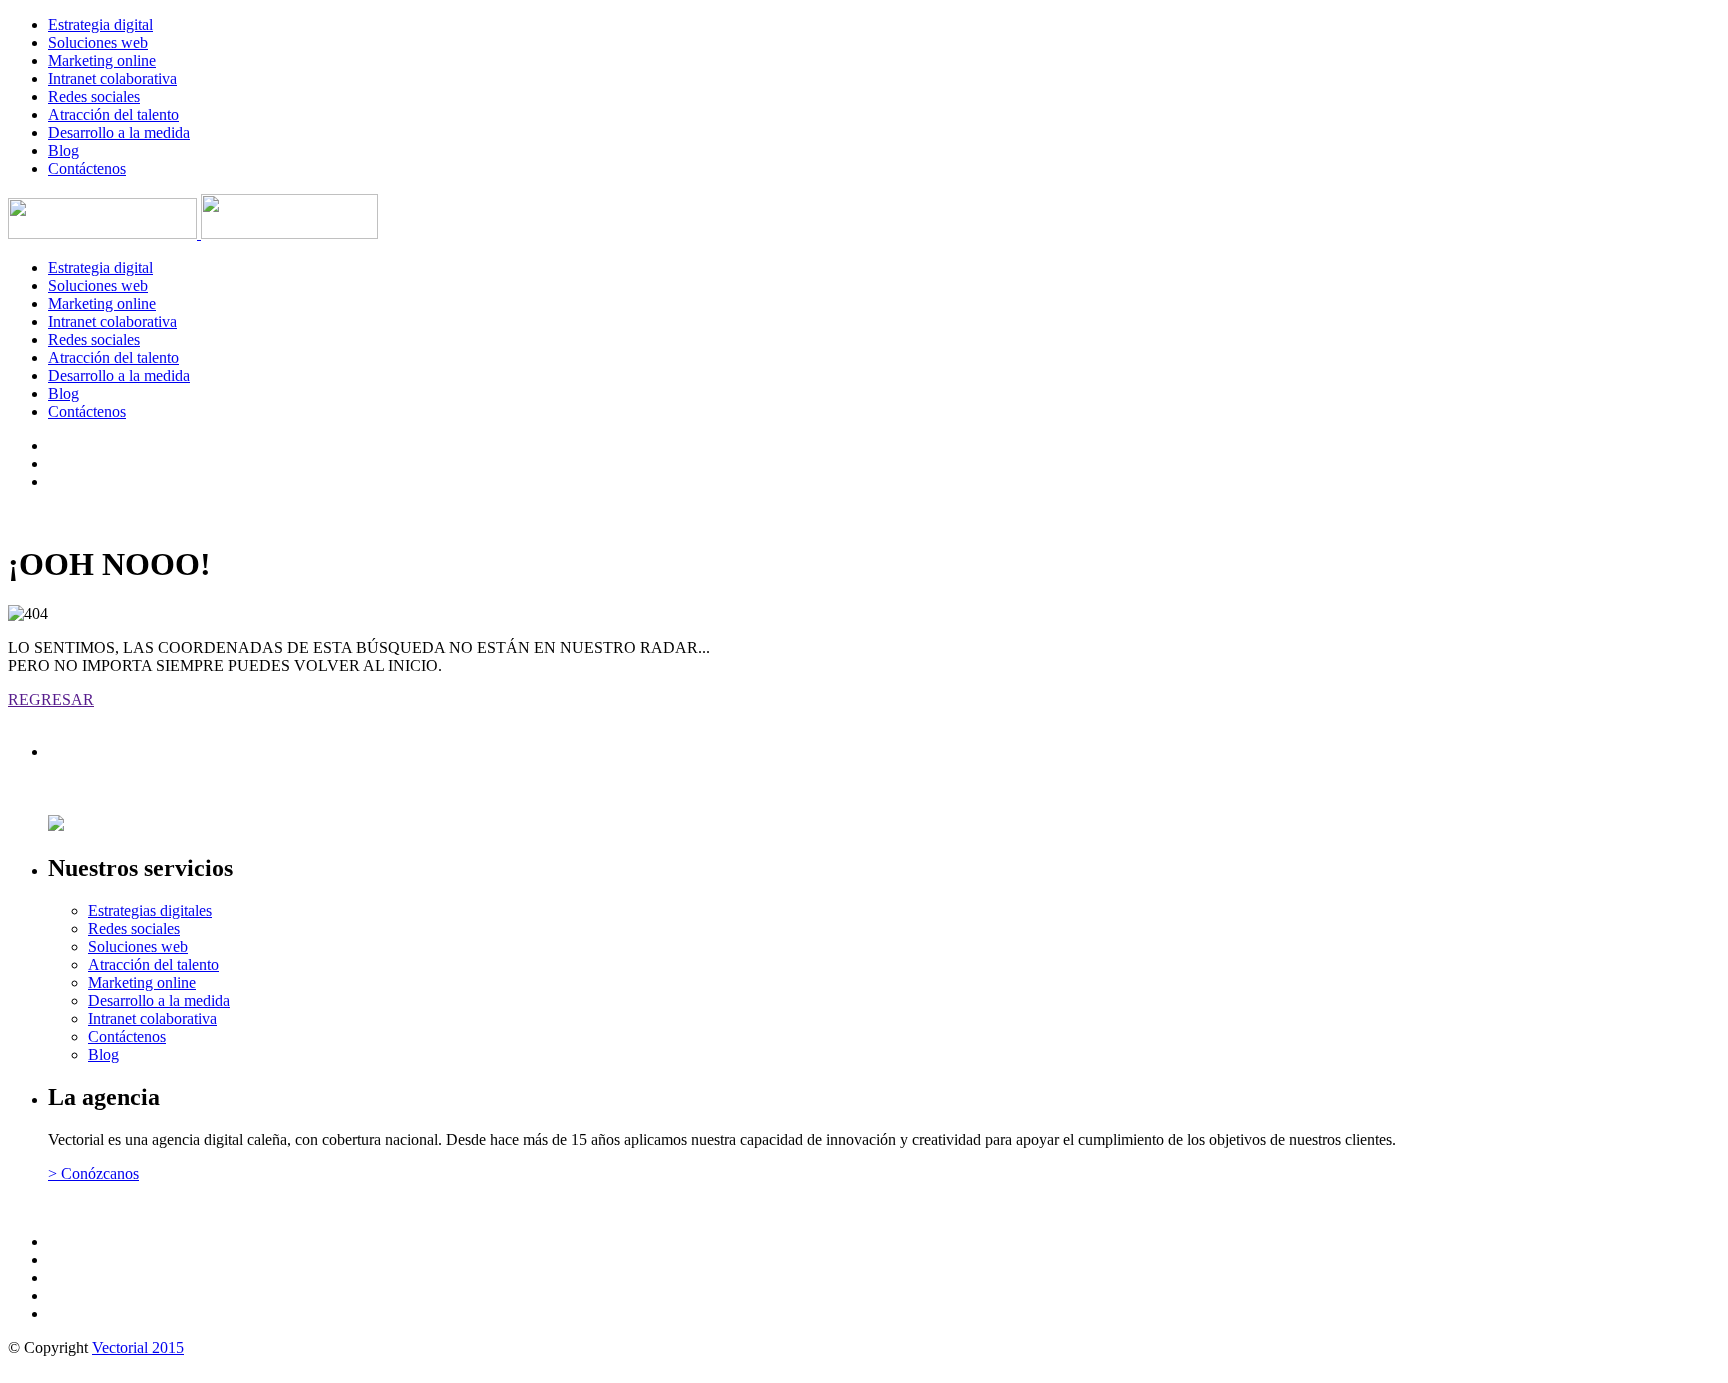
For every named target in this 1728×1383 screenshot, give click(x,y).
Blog (63, 150)
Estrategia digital (100, 24)
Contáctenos (87, 168)
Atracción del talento (113, 114)
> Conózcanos (93, 1173)
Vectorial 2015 (138, 1347)
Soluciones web (98, 42)
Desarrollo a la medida (119, 132)
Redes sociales (94, 96)
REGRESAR (51, 699)
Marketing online (102, 60)
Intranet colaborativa (112, 78)
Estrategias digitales (150, 910)
